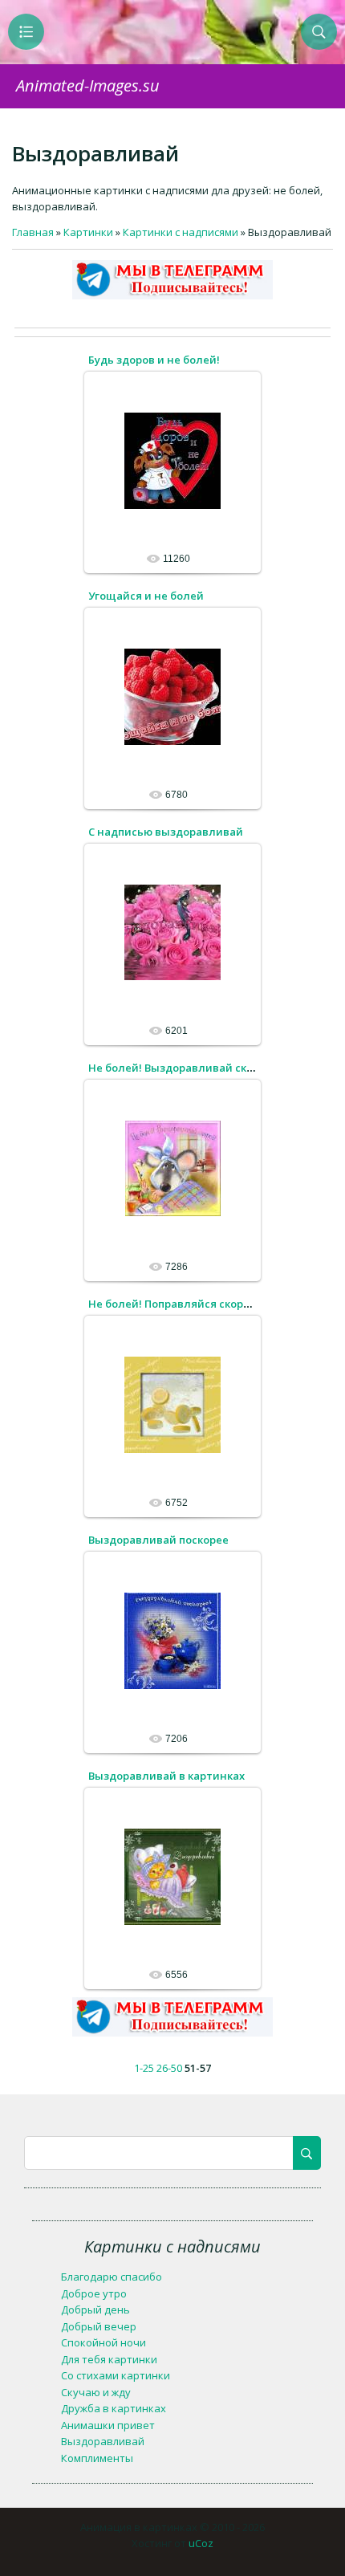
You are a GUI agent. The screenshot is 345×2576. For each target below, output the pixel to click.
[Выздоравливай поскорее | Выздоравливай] (172, 1640)
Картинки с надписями (181, 232)
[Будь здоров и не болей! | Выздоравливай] (172, 460)
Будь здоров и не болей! (154, 360)
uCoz (201, 2543)
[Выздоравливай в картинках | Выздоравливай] (172, 1876)
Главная (33, 232)
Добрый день (95, 2309)
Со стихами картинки (116, 2375)
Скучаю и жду (96, 2392)
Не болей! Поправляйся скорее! (174, 1304)
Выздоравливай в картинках (166, 1776)
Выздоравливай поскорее (158, 1540)
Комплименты (97, 2458)
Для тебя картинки (109, 2359)
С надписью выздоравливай (166, 832)
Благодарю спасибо (112, 2277)
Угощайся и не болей (146, 596)
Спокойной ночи (103, 2342)
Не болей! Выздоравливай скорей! (182, 1068)
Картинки (88, 232)
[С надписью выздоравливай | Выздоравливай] (172, 932)
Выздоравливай (103, 2441)
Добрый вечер (99, 2326)
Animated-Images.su (88, 85)
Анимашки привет (108, 2425)
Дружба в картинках (114, 2408)
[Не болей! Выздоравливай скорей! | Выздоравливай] (172, 1168)
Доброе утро (94, 2293)
